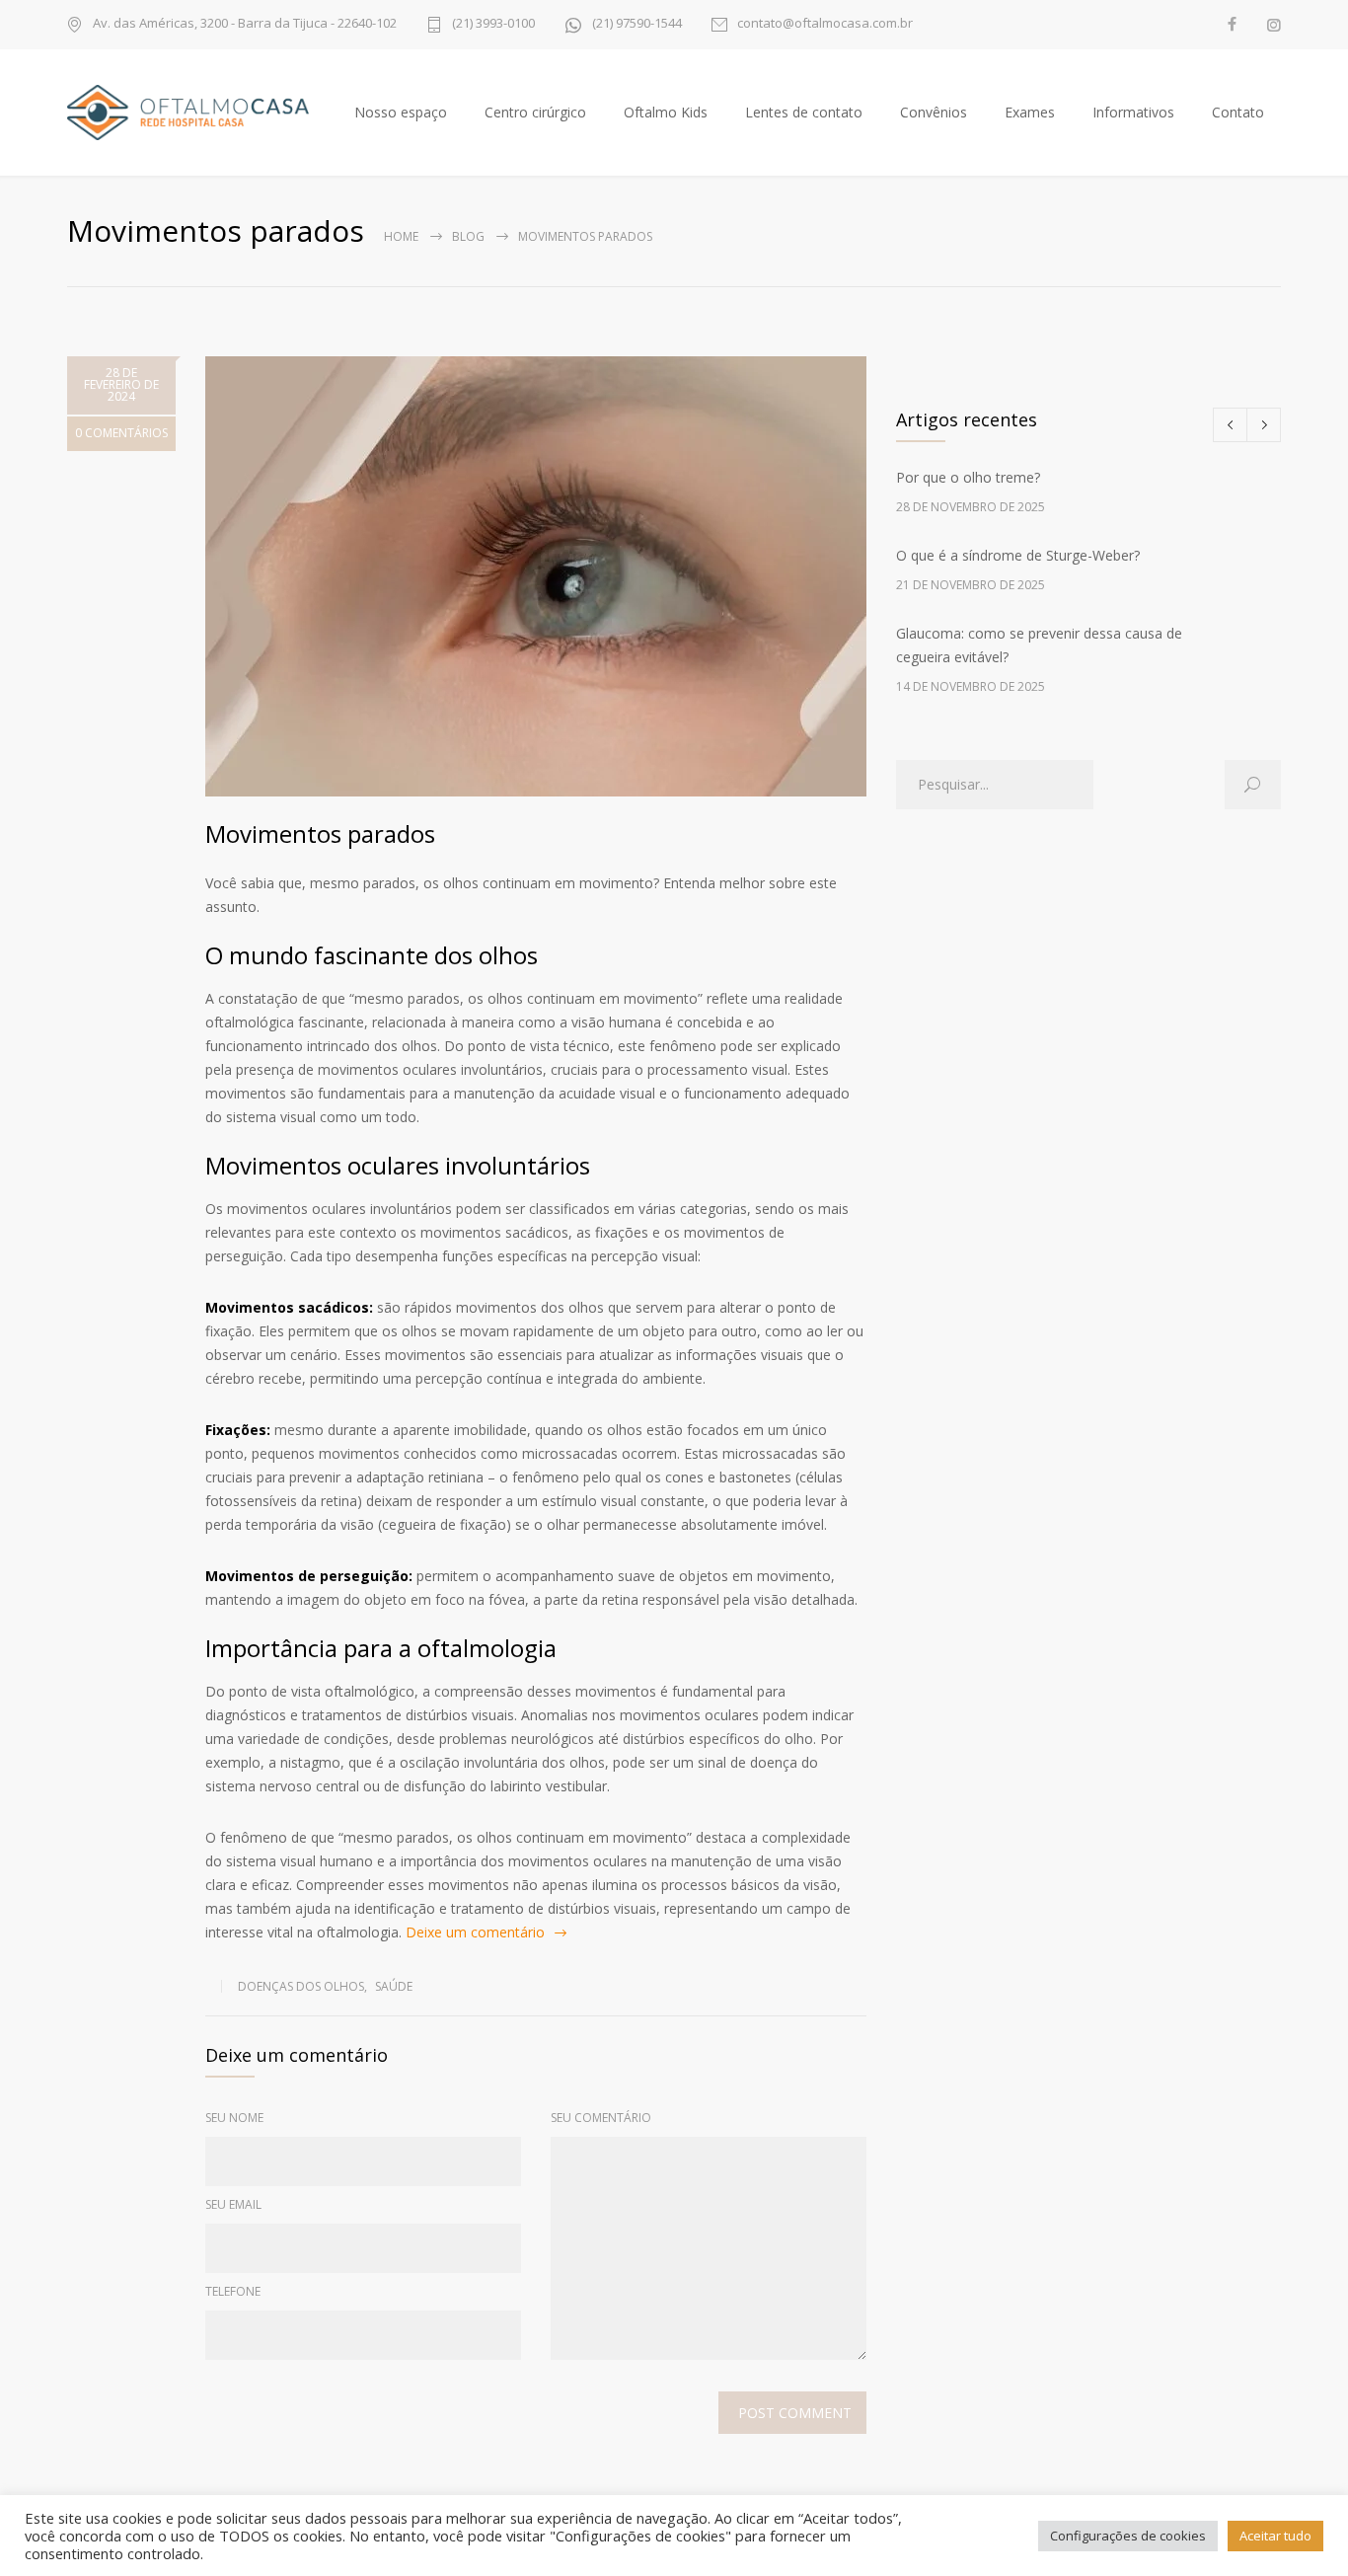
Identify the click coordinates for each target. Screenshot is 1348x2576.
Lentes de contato (804, 112)
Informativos (1133, 112)
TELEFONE (233, 2291)
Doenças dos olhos (301, 1986)
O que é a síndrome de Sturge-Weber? (1018, 555)
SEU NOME (234, 2118)
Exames (1030, 112)
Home (401, 236)
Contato (1238, 112)
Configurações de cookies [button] (1128, 2536)
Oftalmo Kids (666, 112)
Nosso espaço (401, 112)
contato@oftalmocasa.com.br (825, 24)
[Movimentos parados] (536, 576)
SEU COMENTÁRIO (601, 2118)
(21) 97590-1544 (637, 24)
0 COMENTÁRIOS (121, 433)
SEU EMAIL (233, 2204)
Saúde (394, 1986)
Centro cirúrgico (535, 112)
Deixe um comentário (475, 1932)
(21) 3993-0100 (493, 24)
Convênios (934, 112)
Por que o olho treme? (968, 477)
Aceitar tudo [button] (1275, 2536)
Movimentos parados (320, 833)
